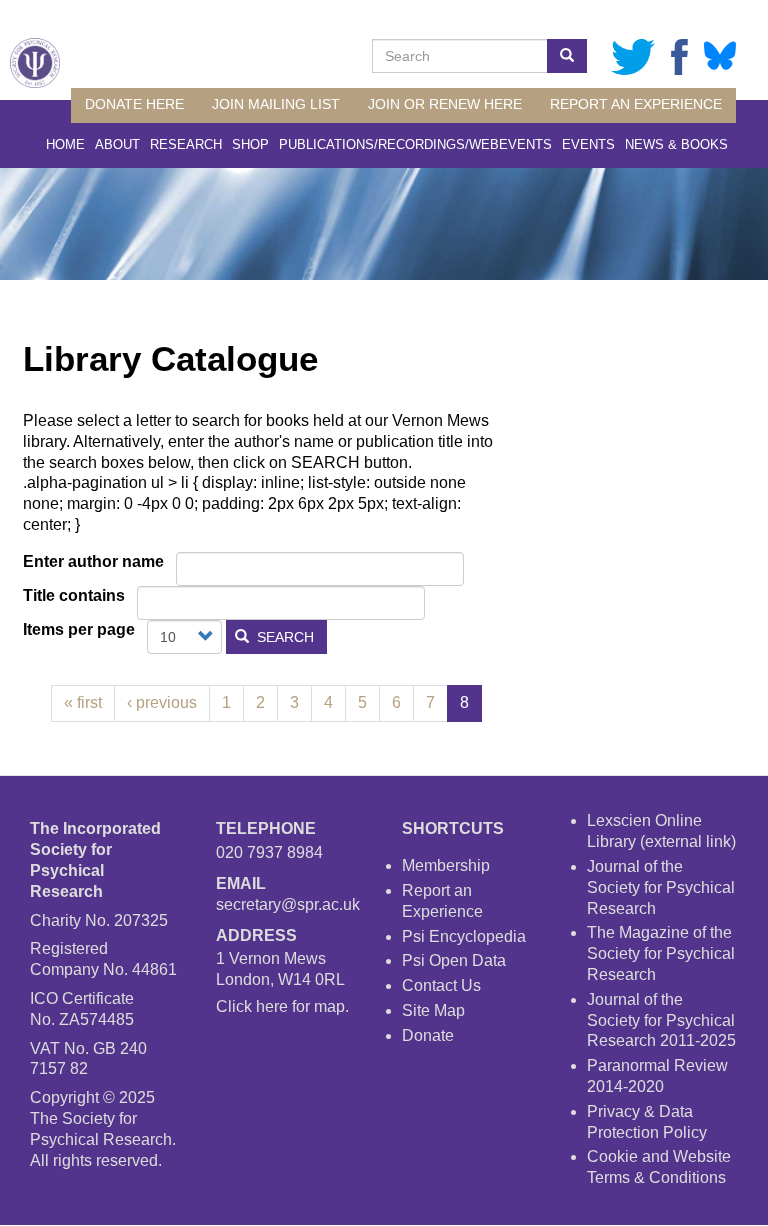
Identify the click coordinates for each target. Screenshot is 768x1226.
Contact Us (441, 985)
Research (186, 144)
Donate (428, 1035)
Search (283, 637)
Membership (446, 865)
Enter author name (93, 561)
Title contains (74, 595)
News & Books (676, 144)
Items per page (79, 629)
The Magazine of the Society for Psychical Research (661, 953)
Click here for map (280, 1006)
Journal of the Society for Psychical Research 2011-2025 (661, 1020)
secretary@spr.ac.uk (288, 904)
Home (65, 144)
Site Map (433, 1010)
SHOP (250, 144)
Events (588, 144)
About (117, 144)
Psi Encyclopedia (464, 936)
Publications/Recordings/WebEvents (415, 144)
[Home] (35, 63)
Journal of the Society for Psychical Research (661, 887)
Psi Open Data (454, 960)
